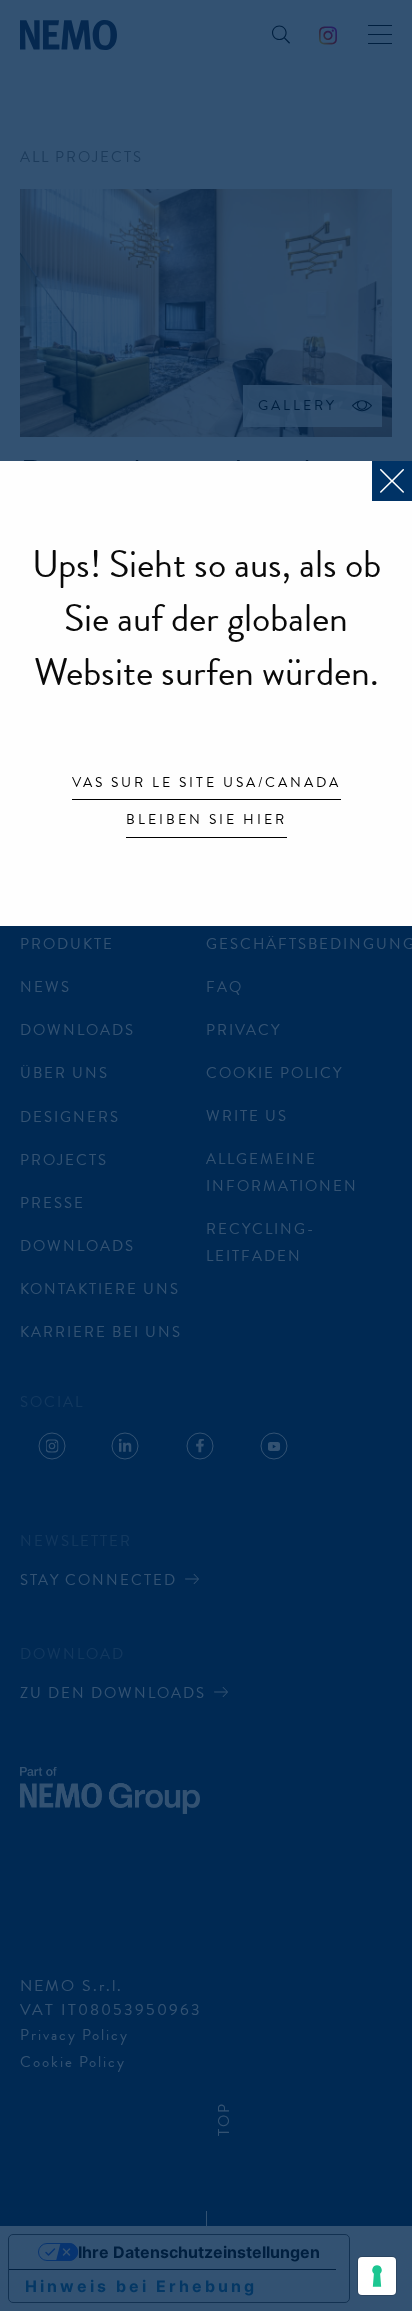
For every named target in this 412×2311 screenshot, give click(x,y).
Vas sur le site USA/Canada (206, 784)
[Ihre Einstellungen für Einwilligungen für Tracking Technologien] (377, 2276)
